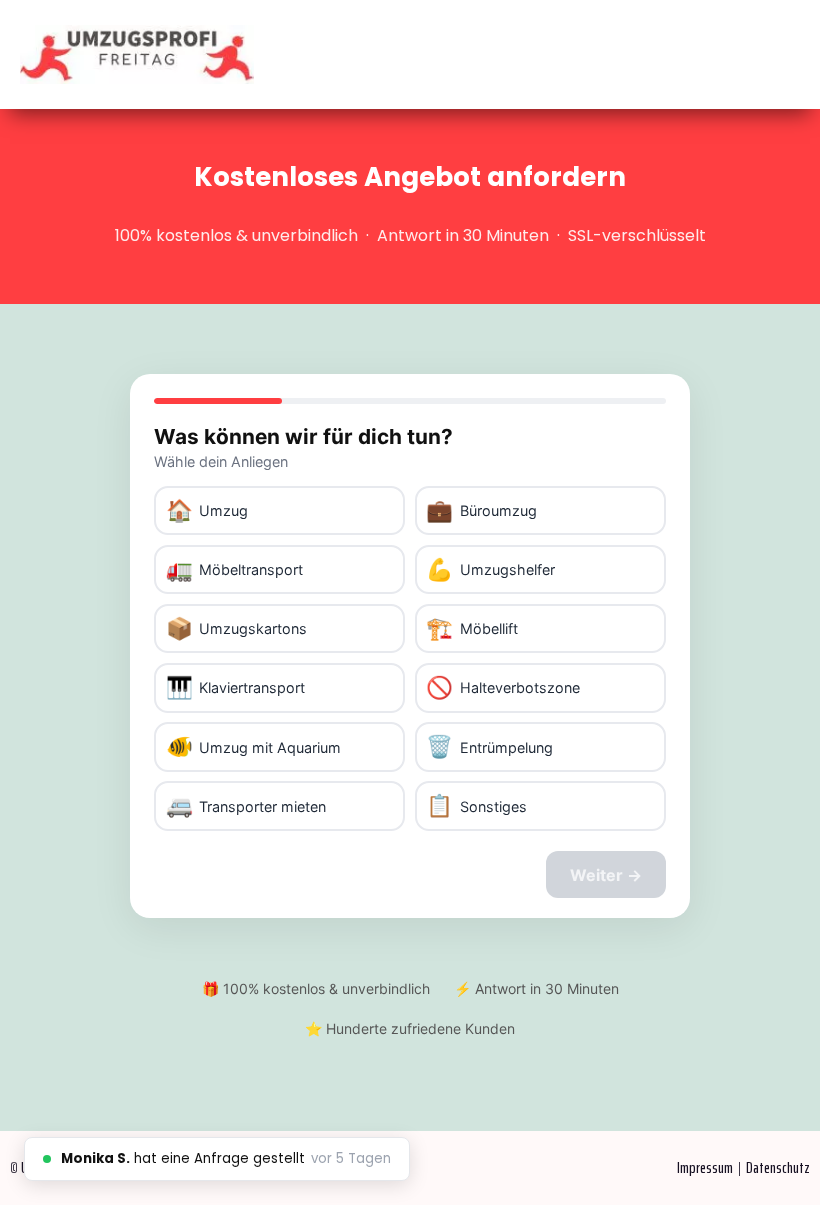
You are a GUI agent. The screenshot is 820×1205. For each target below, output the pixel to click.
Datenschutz (778, 1167)
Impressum (705, 1167)
